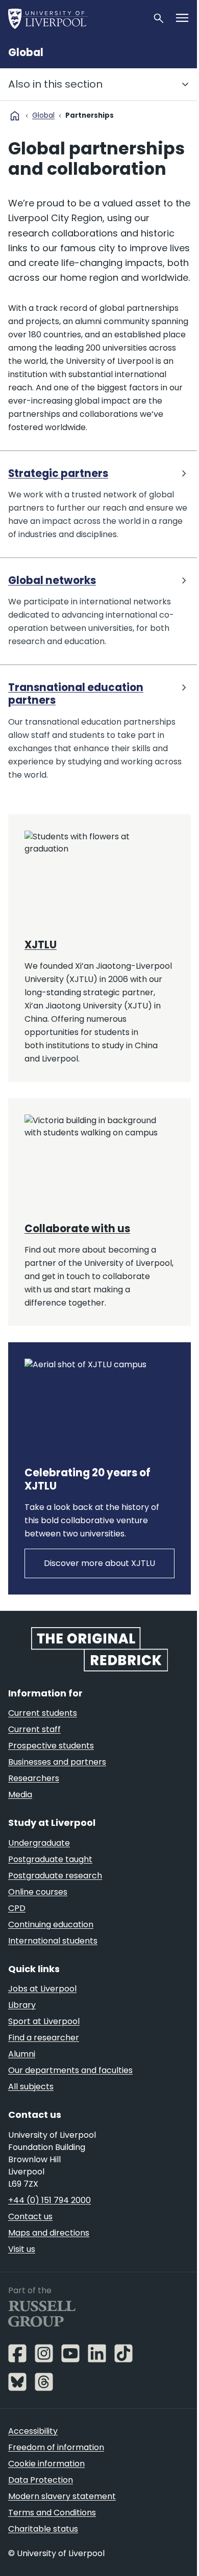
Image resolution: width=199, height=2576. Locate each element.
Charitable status (43, 2529)
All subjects (31, 2087)
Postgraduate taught (50, 1859)
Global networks (52, 581)
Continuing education (51, 1924)
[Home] (76, 18)
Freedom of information (56, 2447)
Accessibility (33, 2431)
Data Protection (41, 2480)
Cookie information (46, 2464)
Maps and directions (49, 2233)
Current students (43, 1713)
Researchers (34, 1778)
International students (53, 1941)
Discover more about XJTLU (99, 1563)
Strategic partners (58, 474)
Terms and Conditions (52, 2513)
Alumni (22, 2054)
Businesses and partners (57, 1762)
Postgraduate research (55, 1876)
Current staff (34, 1729)
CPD (17, 1908)
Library (22, 2005)
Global (26, 52)
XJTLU (41, 945)
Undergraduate (39, 1843)
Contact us (30, 2216)
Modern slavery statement (62, 2496)
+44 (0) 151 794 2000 (49, 2200)
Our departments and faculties (70, 2070)
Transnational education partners (76, 694)
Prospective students (51, 1746)
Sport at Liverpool (44, 2021)
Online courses (38, 1892)
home (15, 116)
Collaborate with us (77, 1229)
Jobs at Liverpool (42, 1989)
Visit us (22, 2249)
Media (20, 1795)
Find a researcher (44, 2038)
